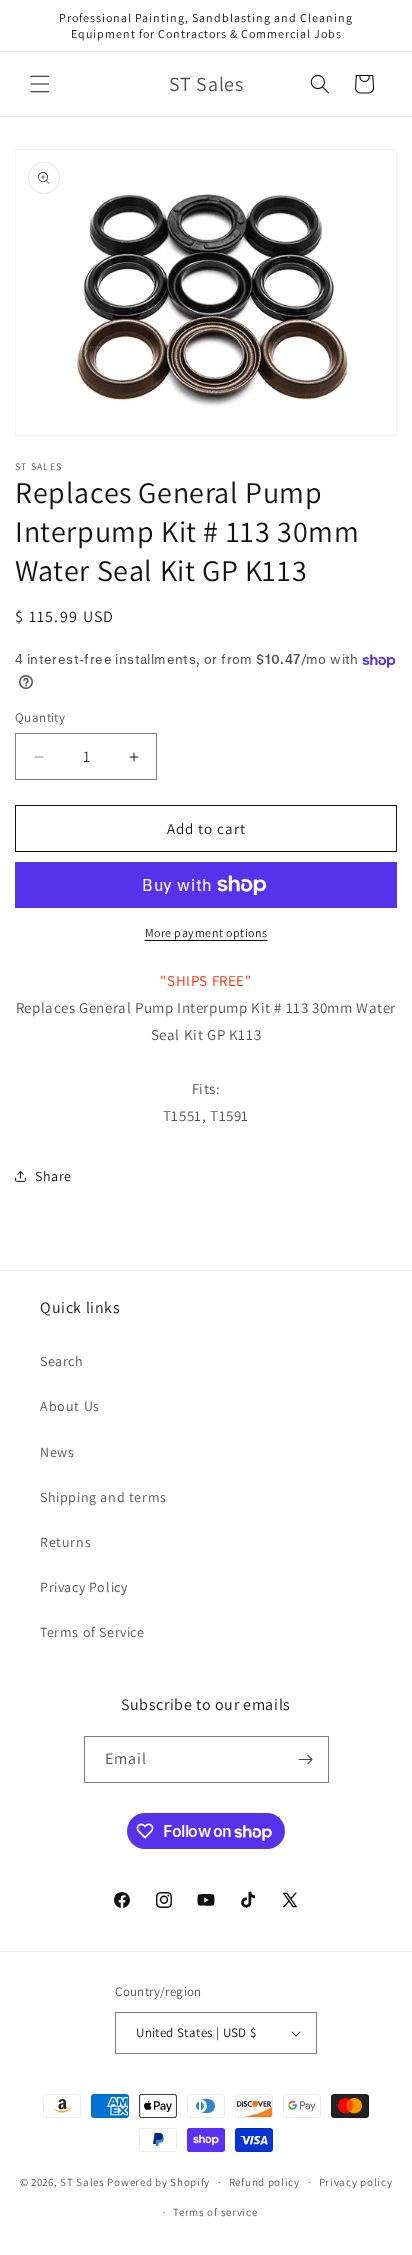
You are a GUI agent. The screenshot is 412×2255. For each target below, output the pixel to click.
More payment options (206, 932)
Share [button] (53, 1176)
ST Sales (82, 2182)
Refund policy (264, 2182)
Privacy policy (356, 2182)
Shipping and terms (103, 1497)
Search (62, 1361)
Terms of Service (92, 1632)
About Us (70, 1406)
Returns (65, 1542)
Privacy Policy (83, 1587)
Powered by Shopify (158, 2182)
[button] (40, 84)
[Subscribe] (306, 1759)
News (57, 1452)
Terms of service (215, 2212)
